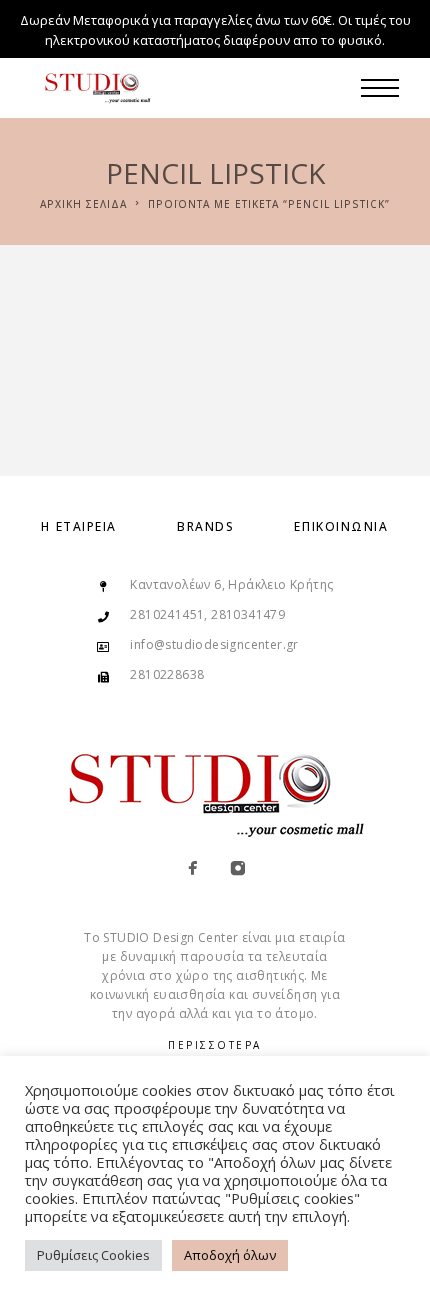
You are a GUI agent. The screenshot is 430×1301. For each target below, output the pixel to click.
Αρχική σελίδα (83, 204)
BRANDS (205, 526)
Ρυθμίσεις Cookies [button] (93, 1255)
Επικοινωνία (341, 526)
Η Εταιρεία (79, 526)
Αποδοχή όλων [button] (230, 1255)
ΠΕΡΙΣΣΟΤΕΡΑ (215, 1045)
